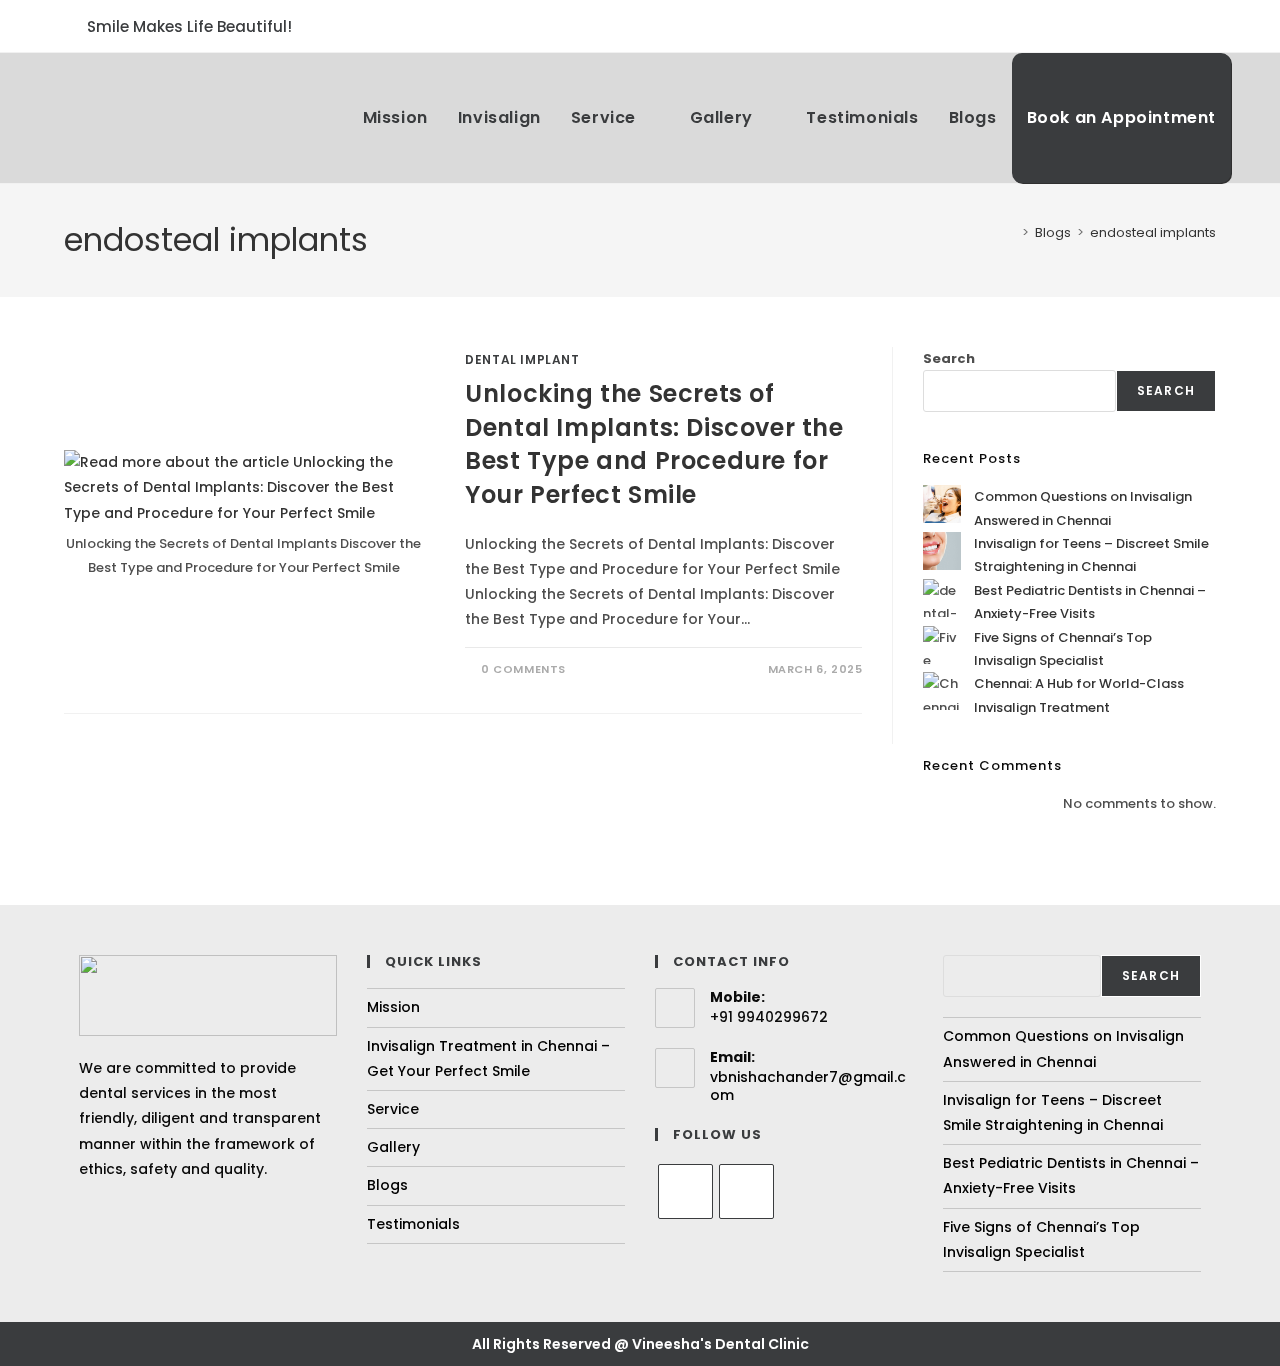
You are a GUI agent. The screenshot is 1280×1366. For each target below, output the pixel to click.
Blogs (387, 1185)
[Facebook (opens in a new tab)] (1183, 26)
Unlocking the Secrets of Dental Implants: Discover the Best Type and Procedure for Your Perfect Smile (654, 444)
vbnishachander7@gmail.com (808, 1086)
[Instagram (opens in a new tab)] (1206, 26)
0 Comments (523, 669)
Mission (393, 1007)
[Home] (1011, 232)
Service (393, 1109)
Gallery (393, 1147)
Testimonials (413, 1224)
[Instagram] (746, 1191)
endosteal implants (1153, 232)
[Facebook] (685, 1191)
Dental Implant (522, 359)
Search (949, 358)
